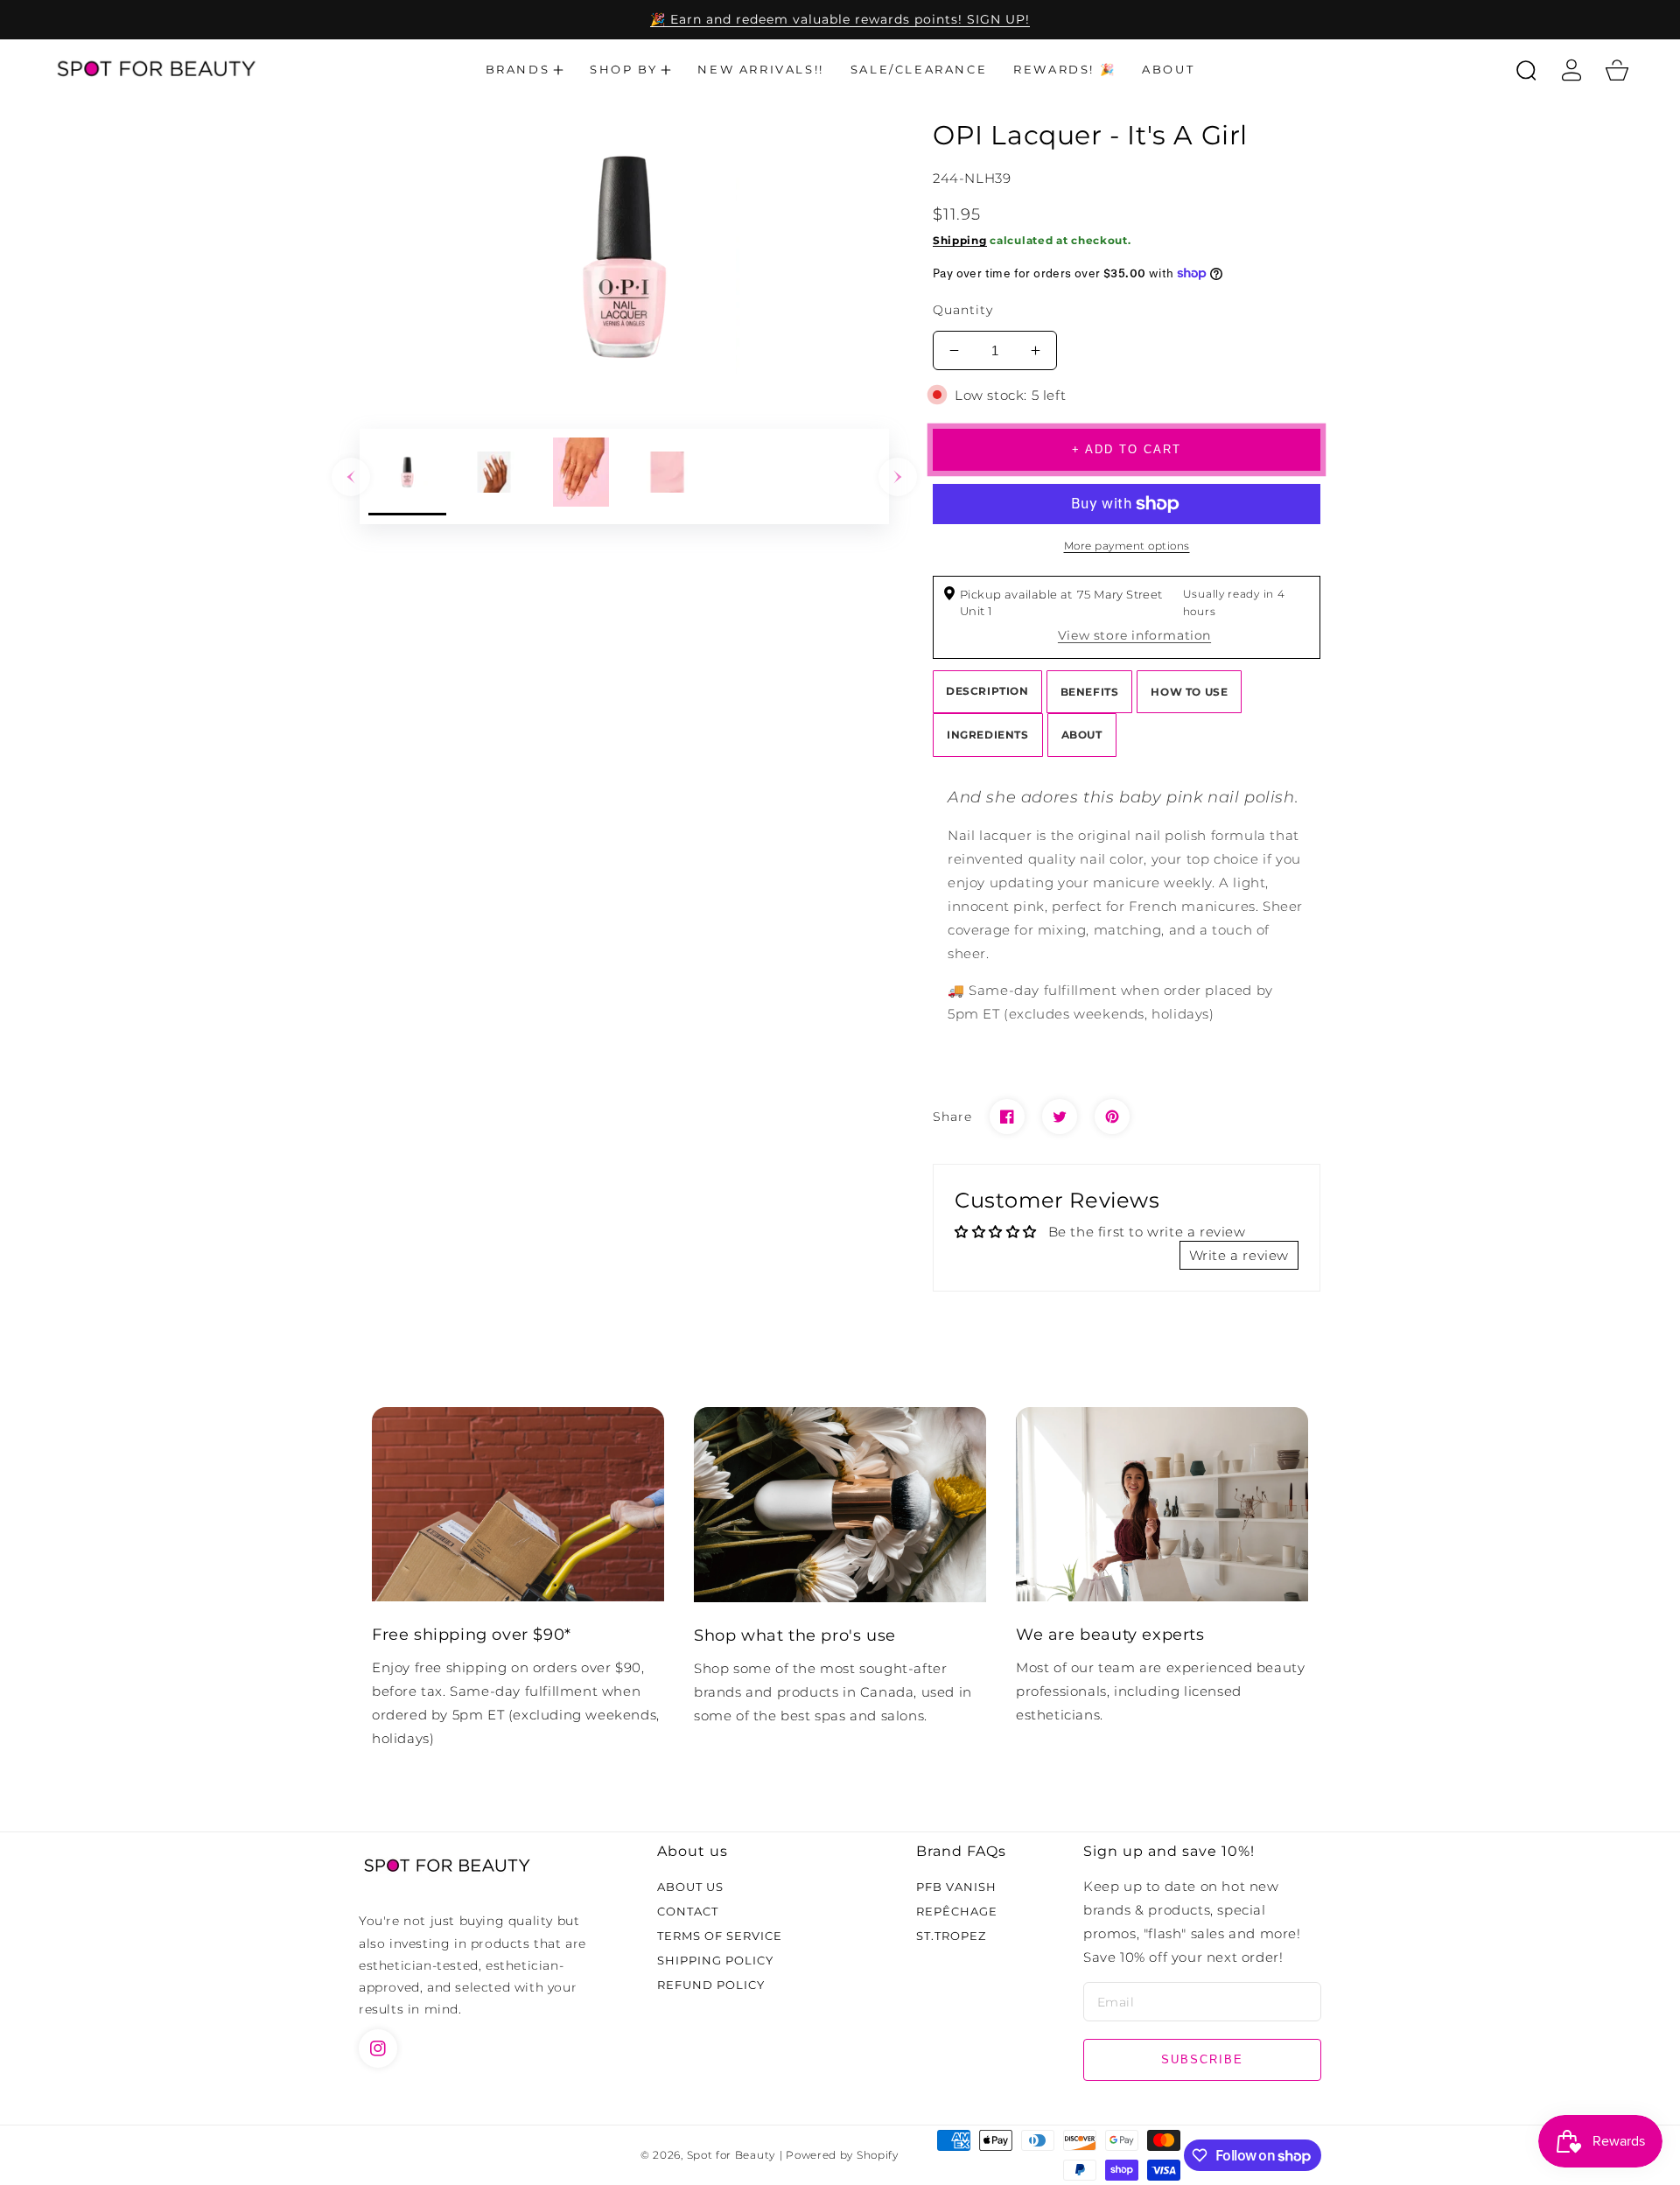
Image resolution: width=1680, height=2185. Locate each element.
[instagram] (378, 2048)
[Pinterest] (1112, 1117)
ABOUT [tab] (1082, 735)
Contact (688, 1911)
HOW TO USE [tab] (1189, 692)
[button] (525, 70)
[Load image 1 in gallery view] (407, 476)
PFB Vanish (956, 1887)
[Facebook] (1007, 1117)
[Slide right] (898, 477)
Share (952, 1117)
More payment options (1127, 546)
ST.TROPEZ (951, 1936)
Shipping (960, 240)
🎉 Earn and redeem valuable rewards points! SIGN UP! (840, 19)
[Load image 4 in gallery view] (667, 476)
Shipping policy (715, 1960)
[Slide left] (351, 477)
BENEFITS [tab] (1090, 692)
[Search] (1526, 70)
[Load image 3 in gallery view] (581, 476)
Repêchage (957, 1911)
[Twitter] (1060, 1117)
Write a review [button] (1239, 1255)
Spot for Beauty (731, 2155)
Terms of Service (720, 1936)
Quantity (963, 310)
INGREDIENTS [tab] (988, 735)
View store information (1134, 635)
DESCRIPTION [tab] (987, 691)
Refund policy (711, 1985)
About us (690, 1887)
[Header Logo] (155, 70)
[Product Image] (624, 257)
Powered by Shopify (842, 2155)
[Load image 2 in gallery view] (494, 476)
